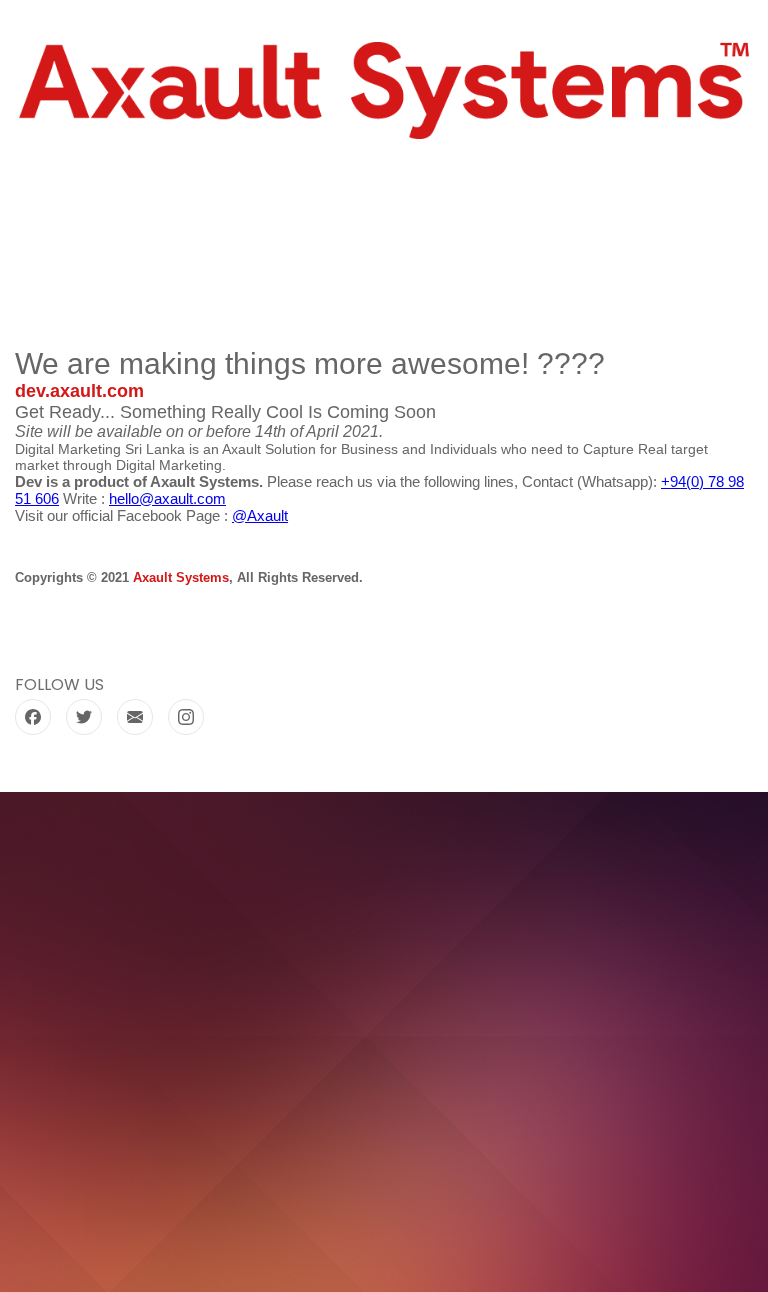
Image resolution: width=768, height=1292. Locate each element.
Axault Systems (181, 577)
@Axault (260, 515)
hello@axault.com (167, 498)
